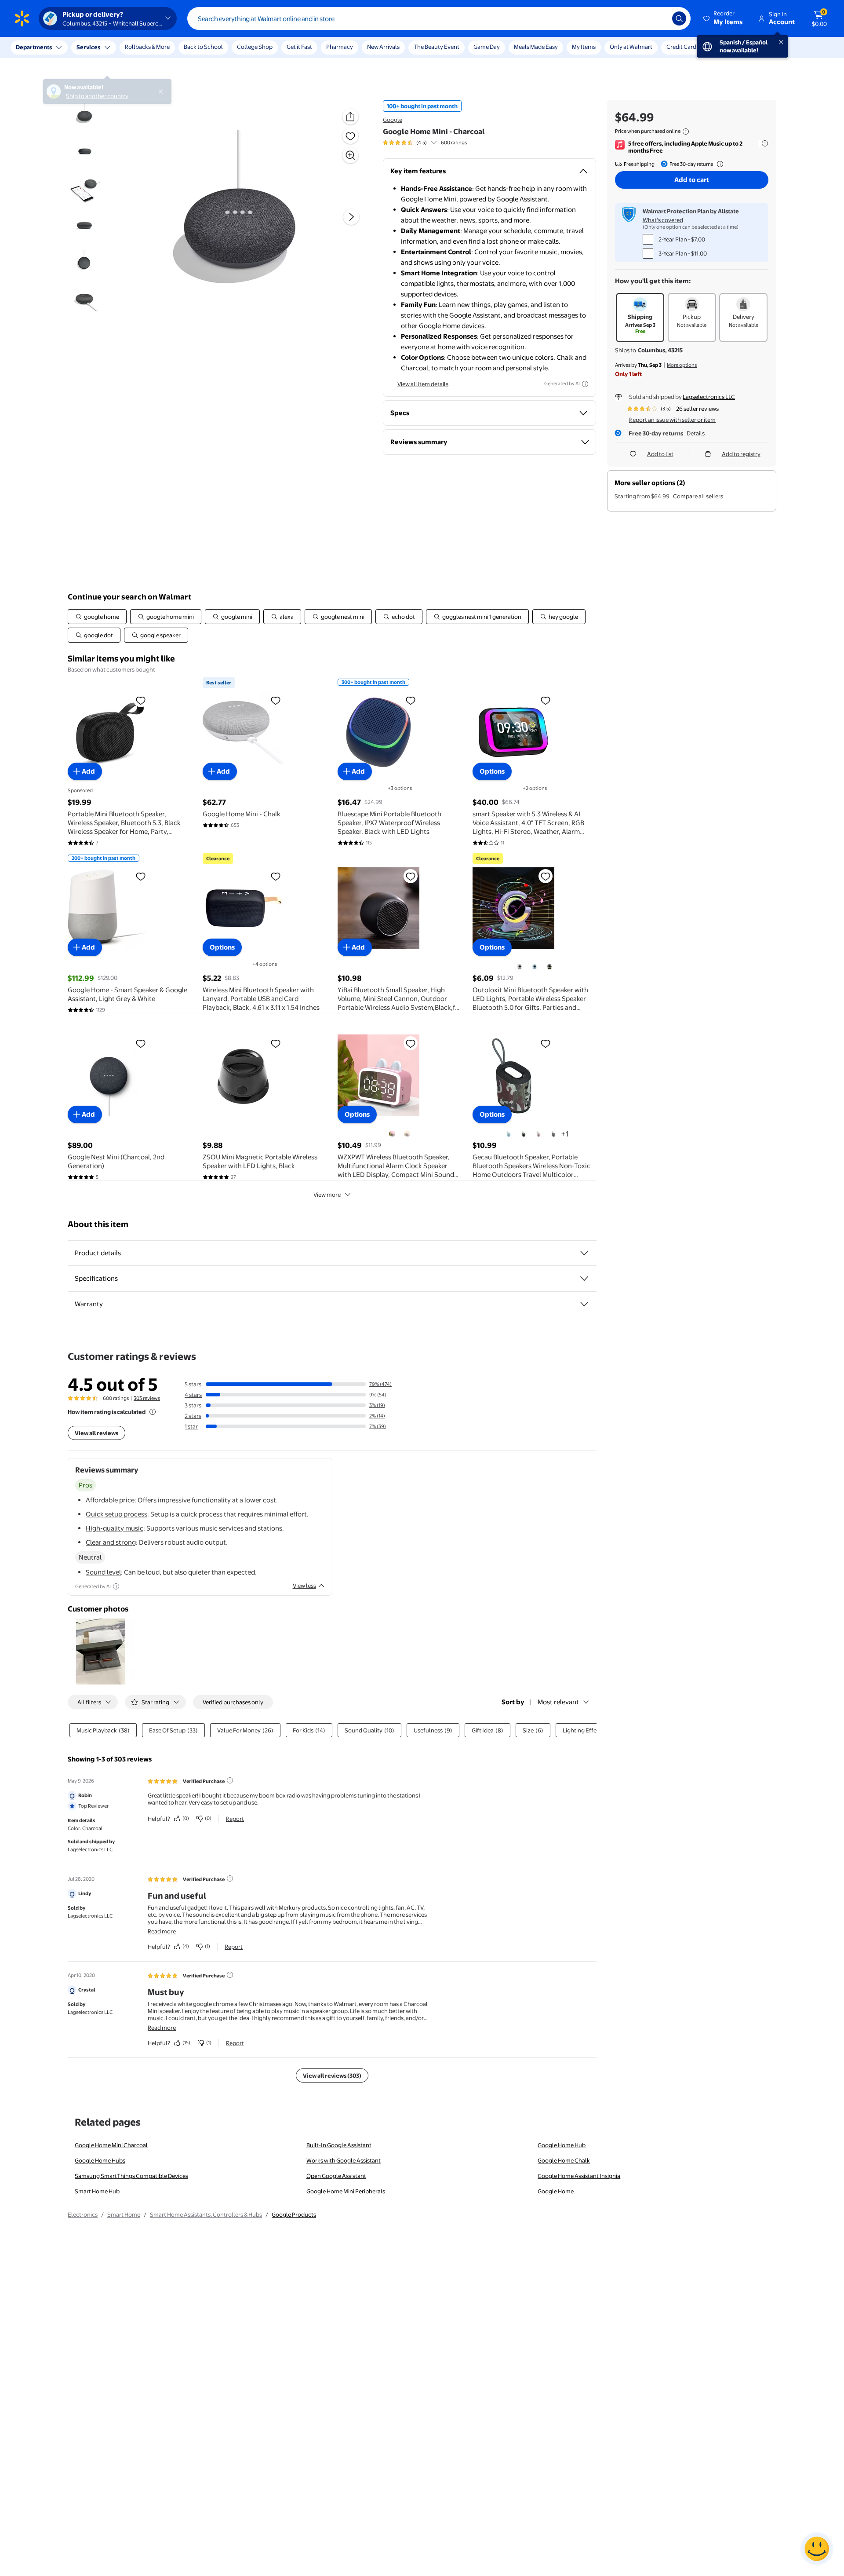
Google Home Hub (562, 2145)
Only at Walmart (631, 47)
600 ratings (454, 143)
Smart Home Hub (97, 2191)
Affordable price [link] (110, 1500)
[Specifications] (584, 1279)
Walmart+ (724, 47)
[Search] (679, 18)
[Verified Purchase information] (230, 1780)
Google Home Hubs (100, 2160)
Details (696, 433)
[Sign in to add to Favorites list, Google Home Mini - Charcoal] (350, 136)
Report (235, 1819)
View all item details (423, 384)
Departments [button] (34, 47)
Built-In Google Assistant (339, 2145)
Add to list (660, 454)
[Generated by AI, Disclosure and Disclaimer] (585, 384)
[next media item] (351, 217)
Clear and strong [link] (111, 1542)
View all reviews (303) (332, 2075)
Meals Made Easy (536, 47)
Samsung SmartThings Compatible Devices (131, 2176)
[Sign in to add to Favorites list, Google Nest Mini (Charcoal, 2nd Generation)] (141, 1043)
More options (682, 365)
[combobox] (439, 18)
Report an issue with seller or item (672, 420)
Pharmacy (340, 47)
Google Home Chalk (564, 2160)
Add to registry (741, 454)
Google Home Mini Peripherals (346, 2191)
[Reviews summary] (434, 143)
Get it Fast (299, 47)
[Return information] (718, 164)
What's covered (663, 220)
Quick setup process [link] (116, 1514)
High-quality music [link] (115, 1528)
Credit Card (681, 47)
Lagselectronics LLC (709, 397)
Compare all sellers (698, 496)
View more (327, 1195)
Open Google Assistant (336, 2176)
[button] (724, 18)
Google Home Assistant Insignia (579, 2176)
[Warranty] (584, 1304)
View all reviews (96, 1433)
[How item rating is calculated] (153, 1412)
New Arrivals (383, 47)
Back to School (203, 47)
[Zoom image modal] (350, 155)
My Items (584, 47)
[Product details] (584, 1253)
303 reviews (147, 1398)
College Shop (255, 47)
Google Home (556, 2191)
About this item (98, 1224)
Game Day (487, 47)
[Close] (163, 48)
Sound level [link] (103, 1572)
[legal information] (686, 132)
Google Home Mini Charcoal (111, 2145)
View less (304, 1586)
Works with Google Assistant (344, 2160)
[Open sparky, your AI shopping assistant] (817, 2549)
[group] (425, 143)
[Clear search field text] (659, 18)
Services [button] (88, 47)
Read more (162, 1931)
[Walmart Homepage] (22, 18)
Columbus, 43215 (660, 350)
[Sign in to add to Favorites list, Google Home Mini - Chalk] (276, 700)
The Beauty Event (437, 47)
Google (393, 120)
